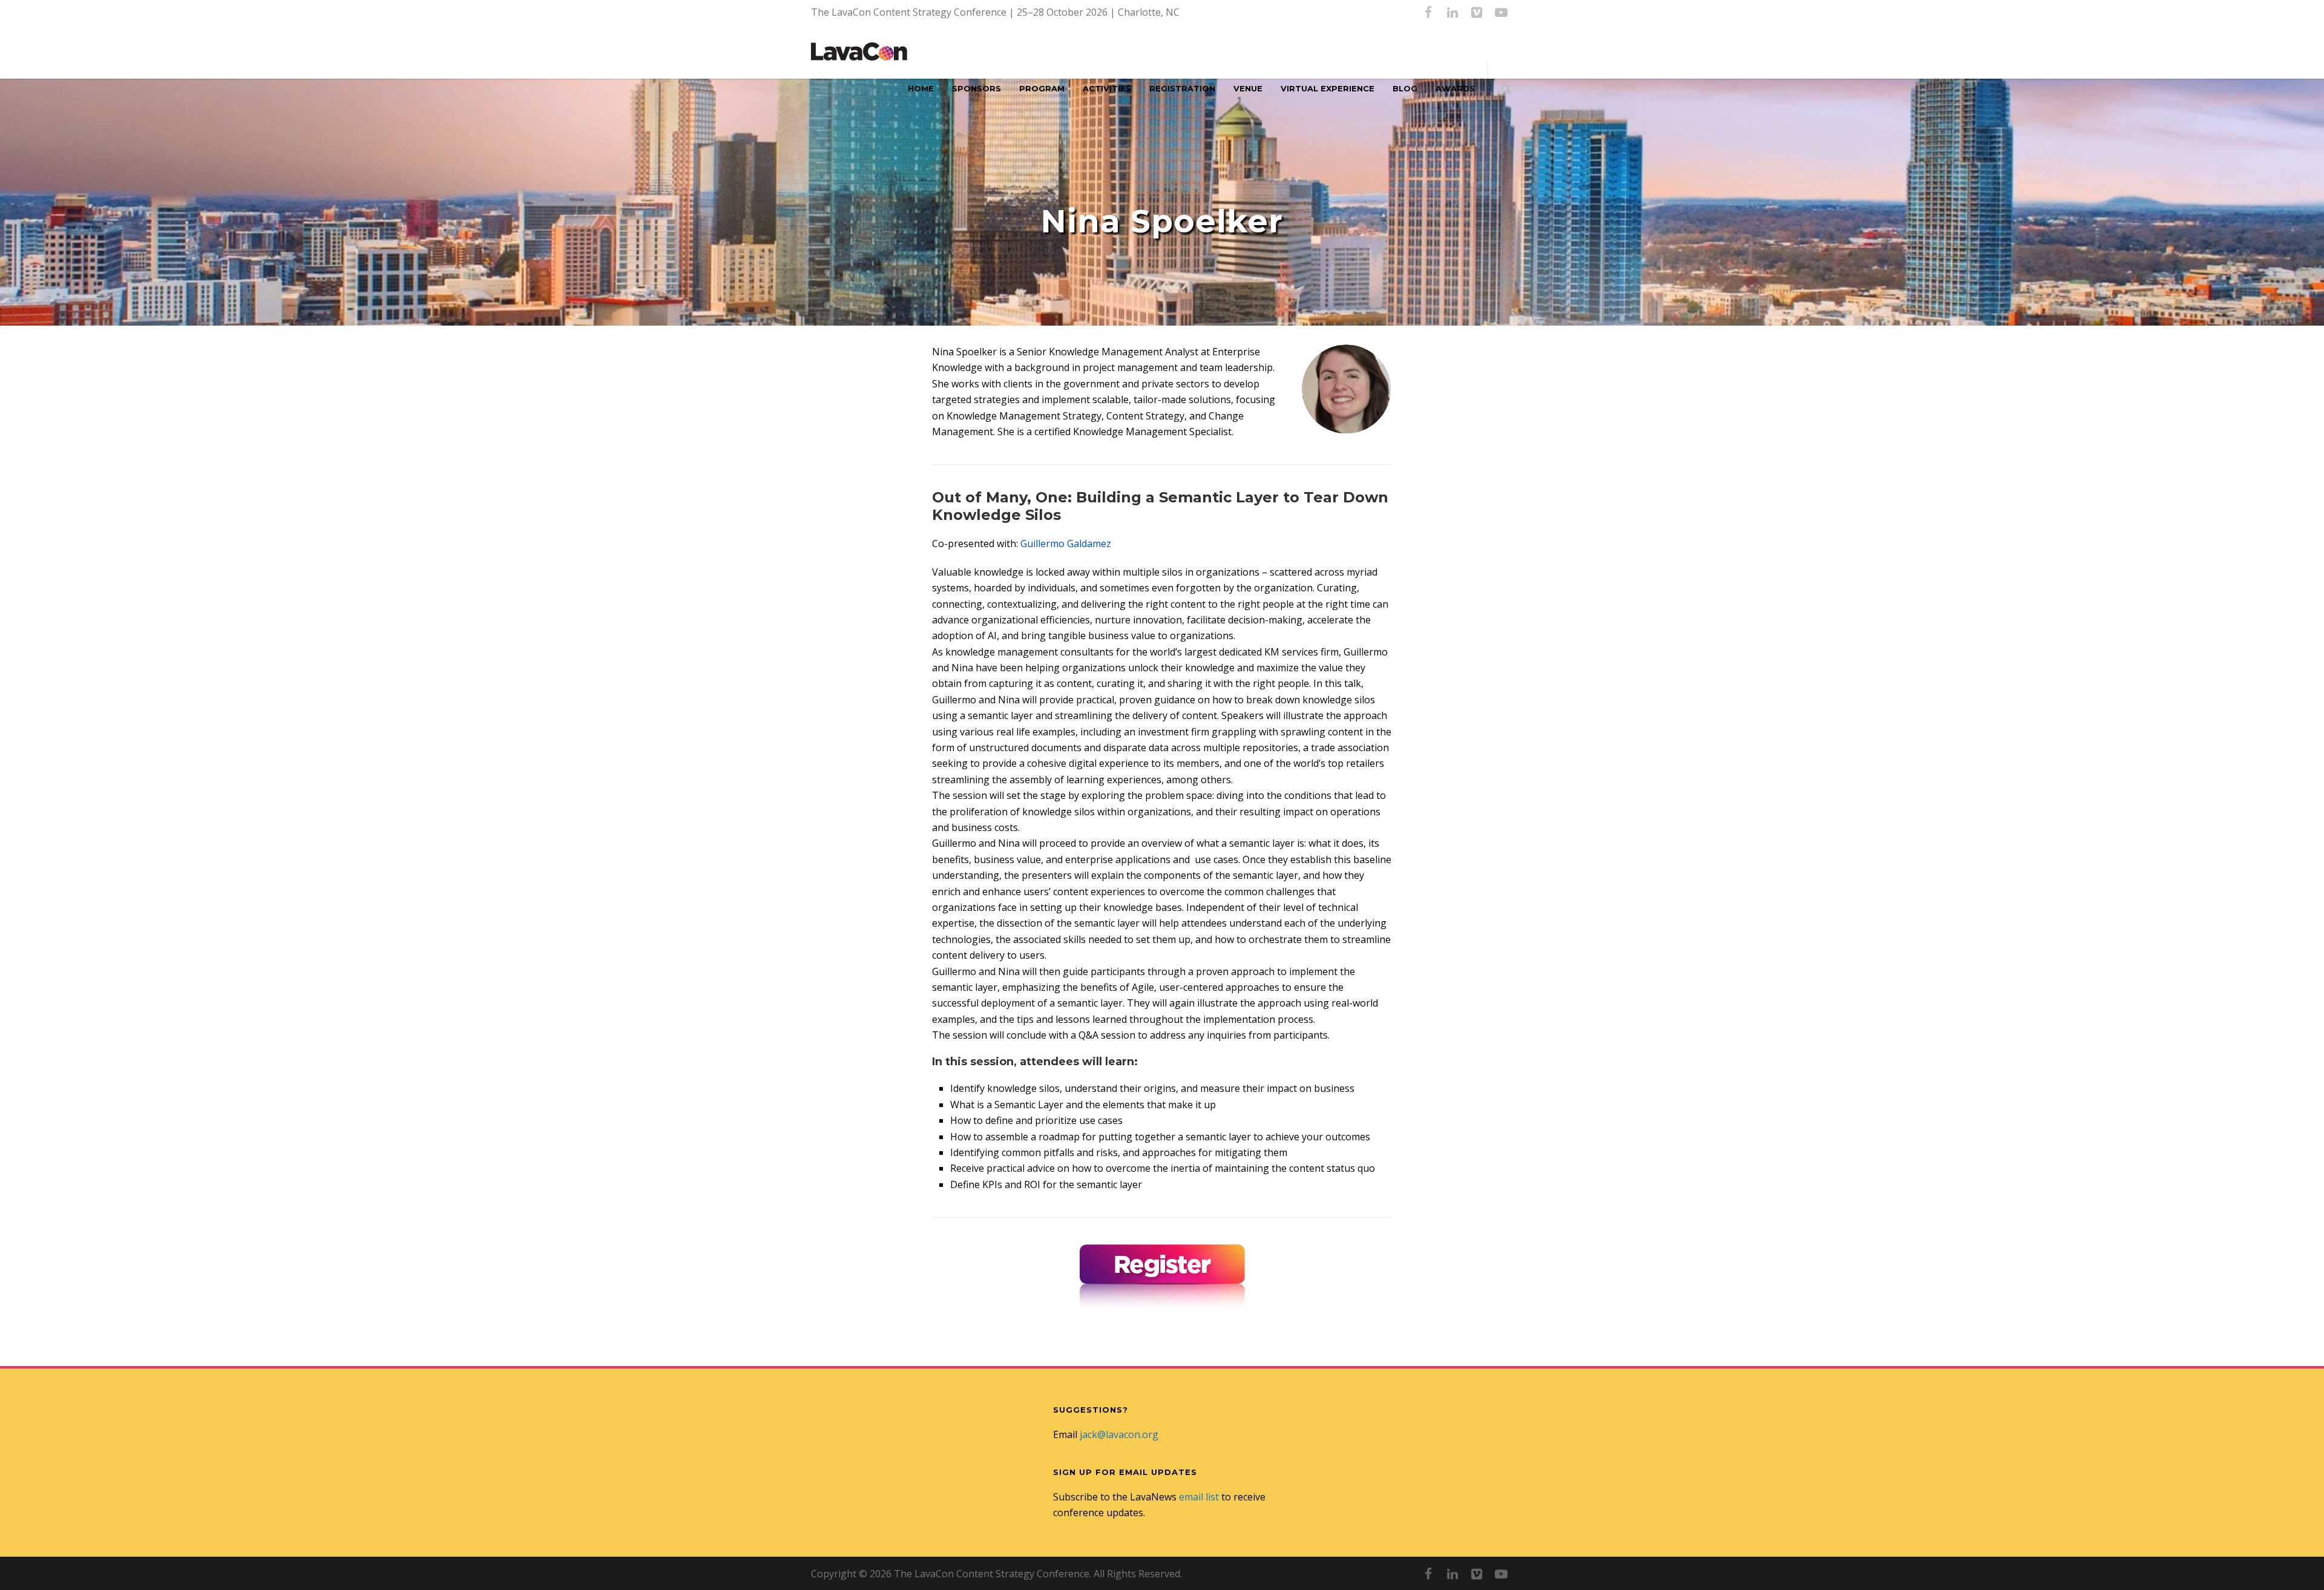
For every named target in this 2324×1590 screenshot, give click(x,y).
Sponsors (977, 88)
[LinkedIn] (1452, 12)
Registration (1182, 88)
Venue (1248, 88)
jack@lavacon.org (1119, 1434)
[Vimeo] (1477, 12)
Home (921, 88)
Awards (1455, 88)
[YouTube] (1501, 12)
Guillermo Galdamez (1066, 544)
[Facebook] (1428, 12)
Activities (1107, 88)
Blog (1405, 88)
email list (1199, 1497)
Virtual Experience (1328, 88)
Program (1042, 88)
